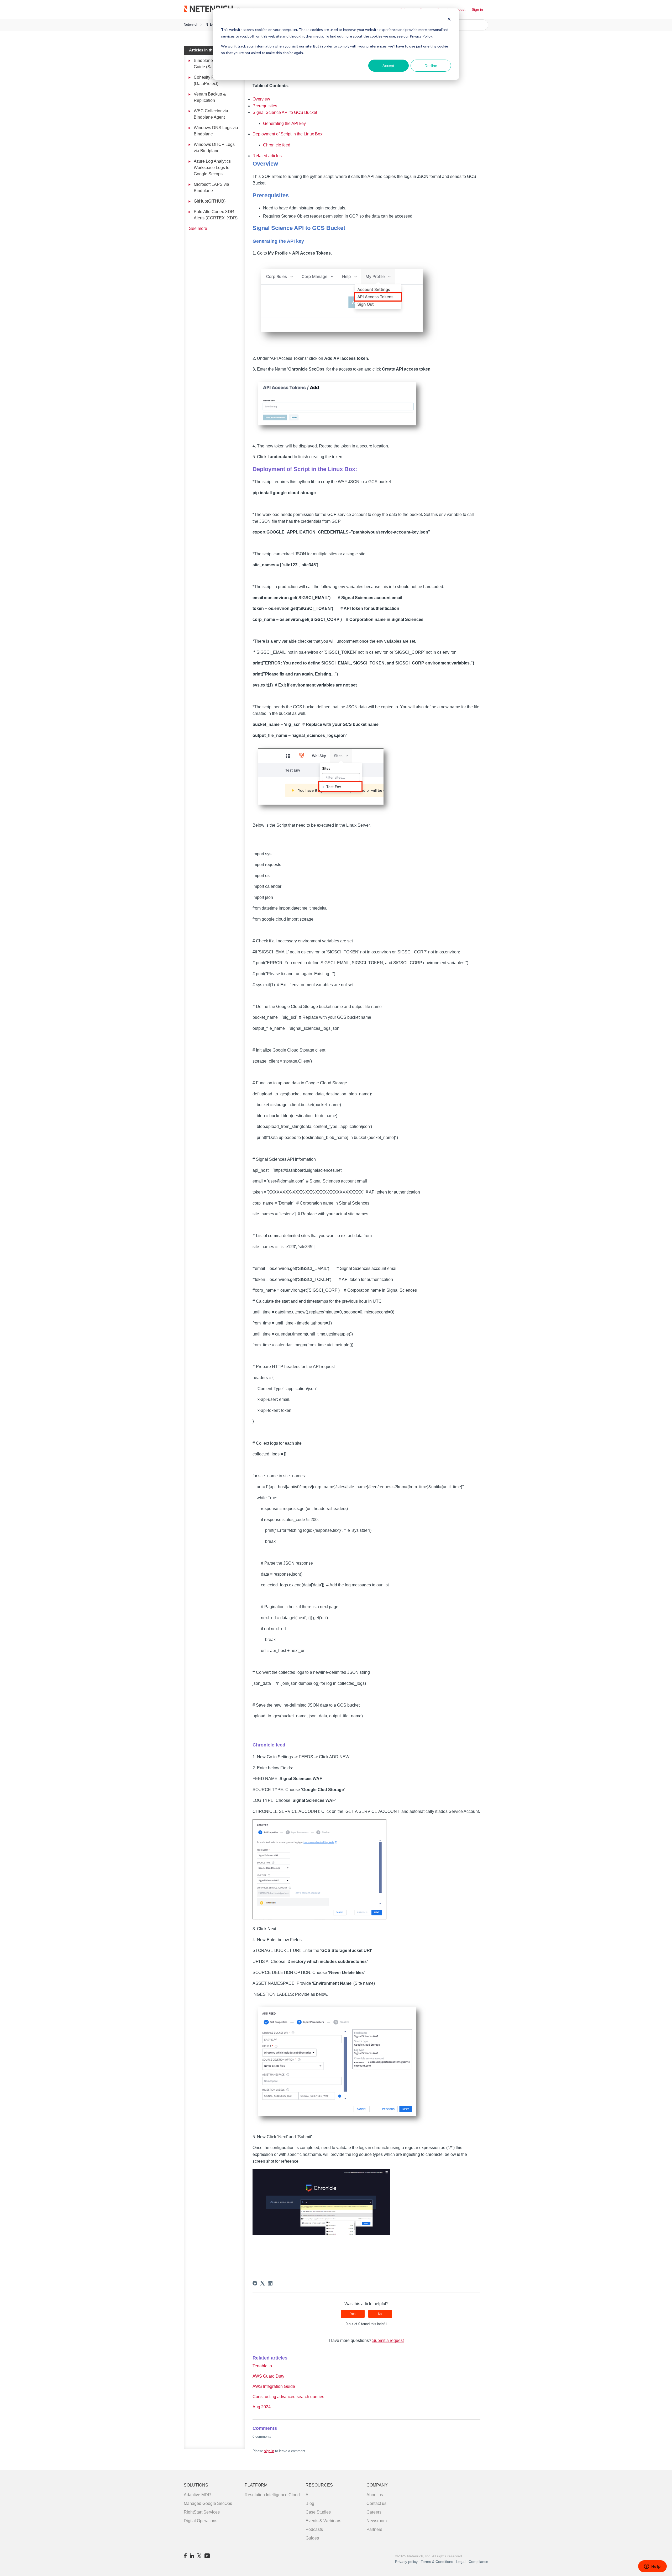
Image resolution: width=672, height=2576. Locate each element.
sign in (269, 2451)
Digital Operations (201, 2521)
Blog (310, 2503)
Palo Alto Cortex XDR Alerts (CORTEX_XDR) (216, 215)
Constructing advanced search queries (288, 2397)
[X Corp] (262, 2283)
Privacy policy (406, 2562)
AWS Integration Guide (274, 2386)
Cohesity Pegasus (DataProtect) (211, 80)
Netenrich (191, 25)
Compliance (478, 2562)
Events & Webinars (323, 2521)
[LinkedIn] (270, 2283)
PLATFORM (256, 2485)
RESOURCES (319, 2485)
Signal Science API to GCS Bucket (285, 112)
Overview (261, 99)
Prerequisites (265, 106)
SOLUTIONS (196, 2485)
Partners (374, 2529)
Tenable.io (262, 2366)
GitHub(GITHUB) (210, 201)
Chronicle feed (277, 145)
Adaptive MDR (197, 2495)
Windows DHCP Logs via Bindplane (214, 148)
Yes (353, 2314)
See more (198, 228)
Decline (431, 65)
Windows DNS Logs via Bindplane (216, 131)
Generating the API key (284, 123)
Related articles (267, 156)
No (380, 2314)
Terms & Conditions (437, 2562)
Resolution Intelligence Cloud (272, 2495)
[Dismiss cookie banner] (449, 20)
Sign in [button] (477, 9)
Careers (374, 2512)
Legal (461, 2562)
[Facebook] (255, 2283)
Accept (388, 65)
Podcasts (314, 2529)
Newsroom (377, 2521)
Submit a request (388, 2340)
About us (375, 2495)
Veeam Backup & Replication (210, 97)
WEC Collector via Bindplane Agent (211, 114)
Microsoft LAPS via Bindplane (211, 188)
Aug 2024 (262, 2407)
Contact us (376, 2503)
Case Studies (318, 2512)
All (308, 2495)
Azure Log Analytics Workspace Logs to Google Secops (212, 168)
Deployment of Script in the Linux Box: (288, 134)
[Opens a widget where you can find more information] (652, 2567)
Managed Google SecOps (208, 2503)
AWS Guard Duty (268, 2376)
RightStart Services (202, 2512)
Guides (312, 2538)
